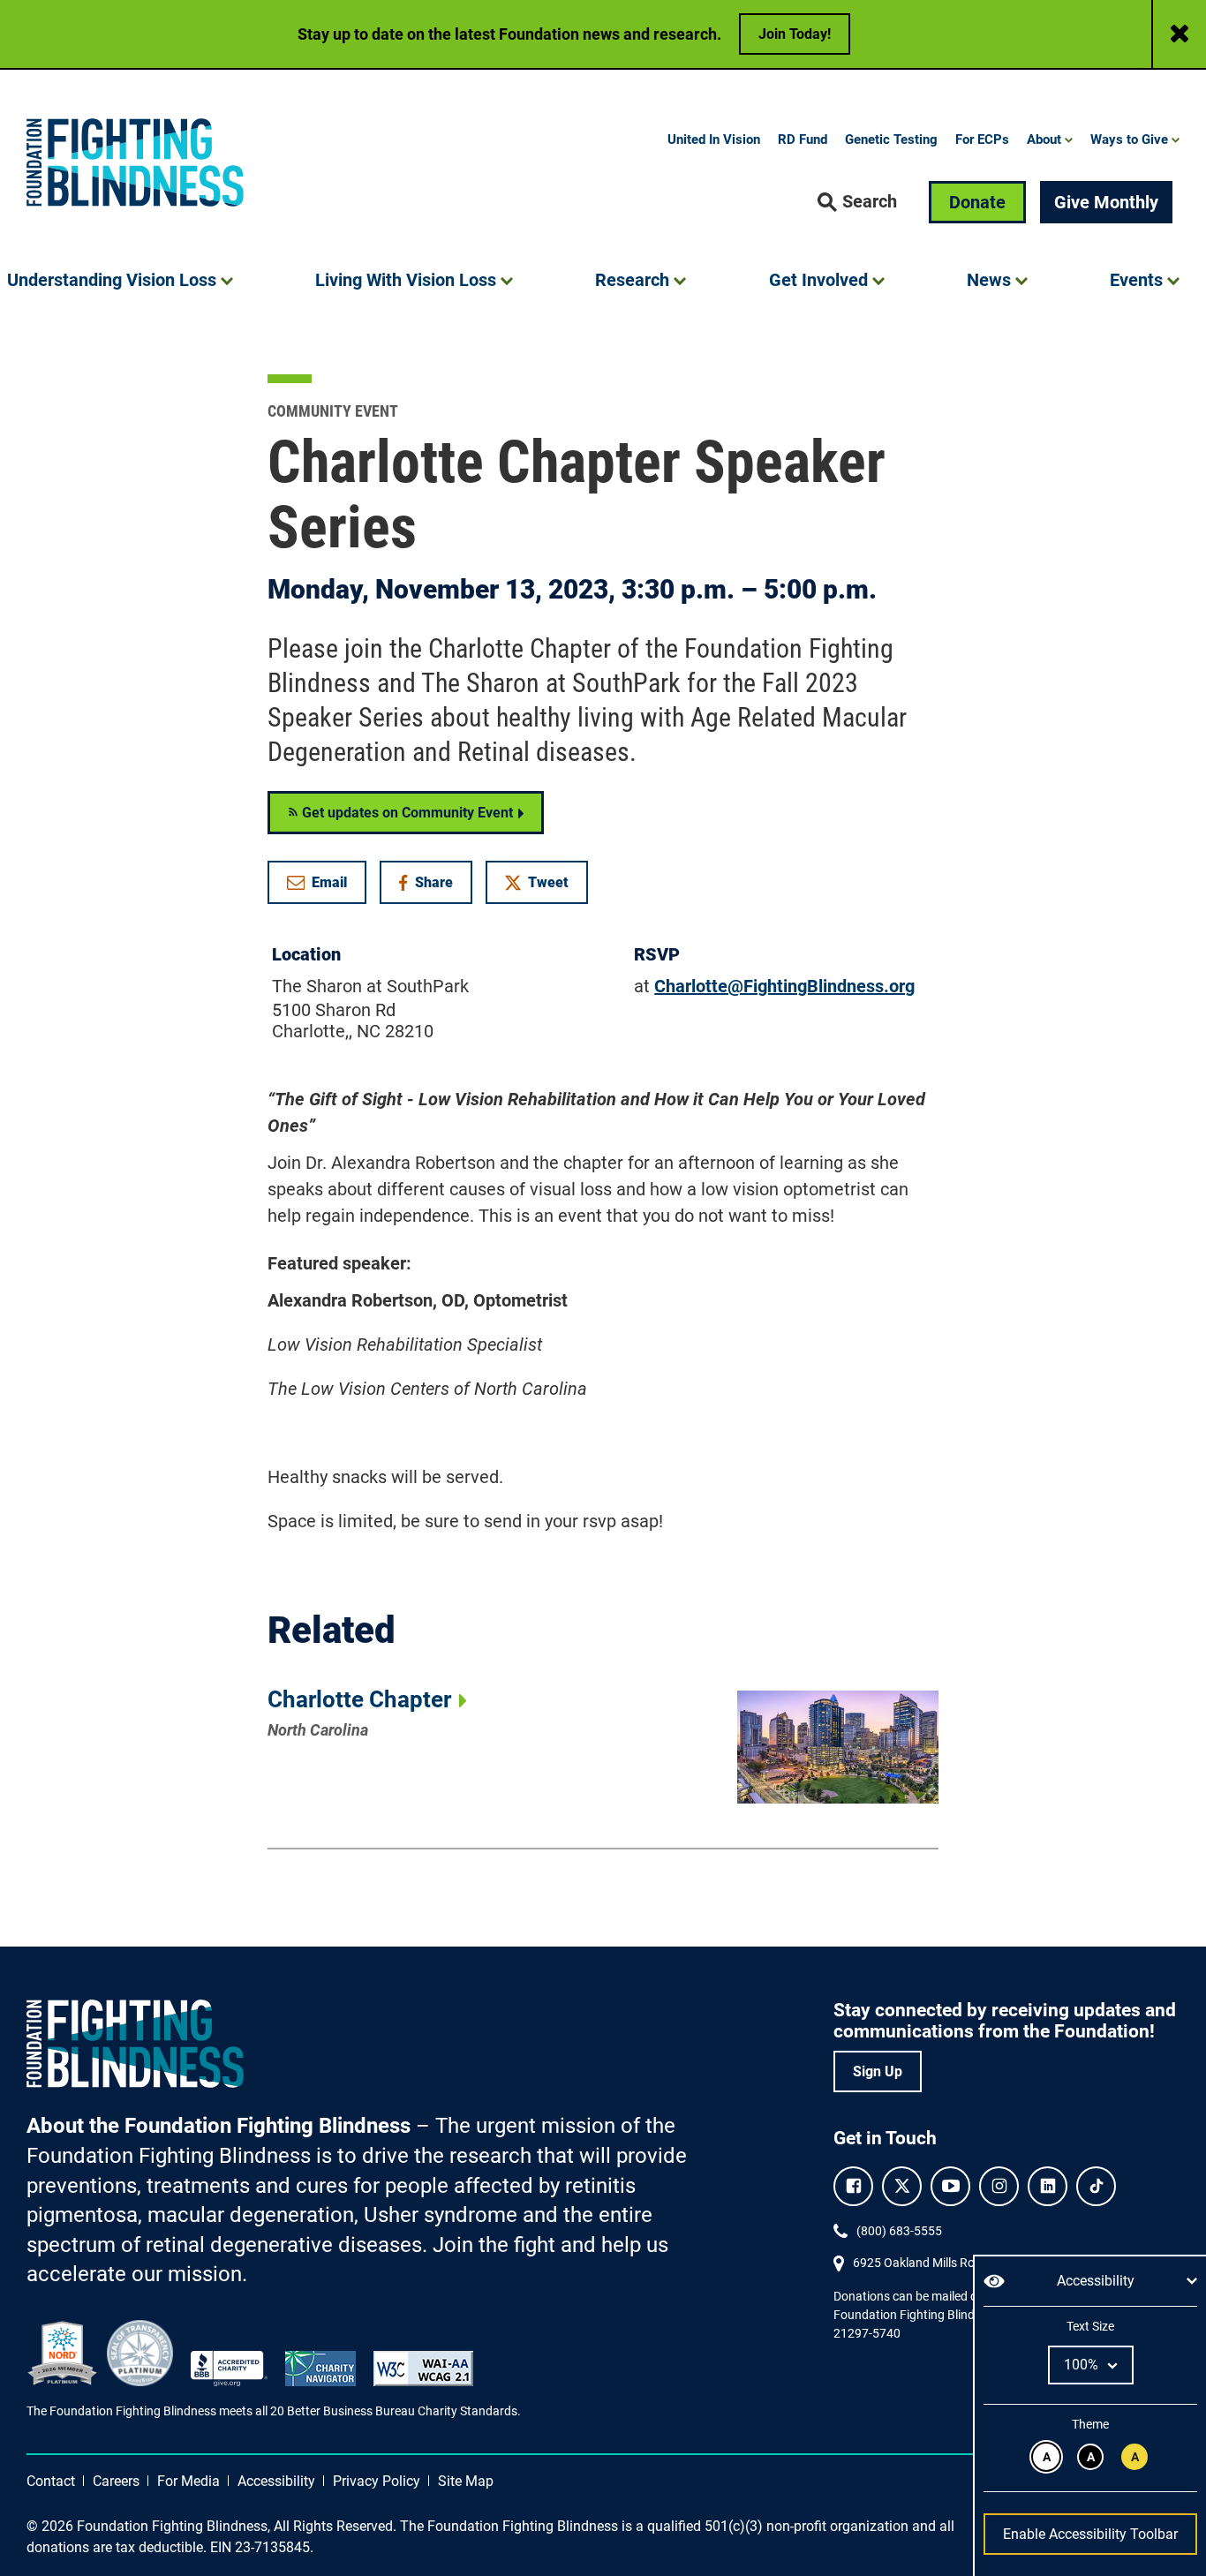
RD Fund (803, 139)
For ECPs (982, 139)
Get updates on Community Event (406, 813)
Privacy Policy (377, 2481)
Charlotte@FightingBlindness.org (784, 986)
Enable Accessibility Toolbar (1090, 2534)
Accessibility (276, 2481)
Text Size (1090, 2326)
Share (435, 886)
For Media (188, 2481)
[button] (857, 202)
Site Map (466, 2481)
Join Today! (795, 34)
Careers (116, 2481)
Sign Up (878, 2071)
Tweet (548, 882)
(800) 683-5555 (899, 2231)
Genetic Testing (891, 139)
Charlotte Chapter (359, 1699)
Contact (51, 2481)
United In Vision (714, 139)
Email (329, 882)
